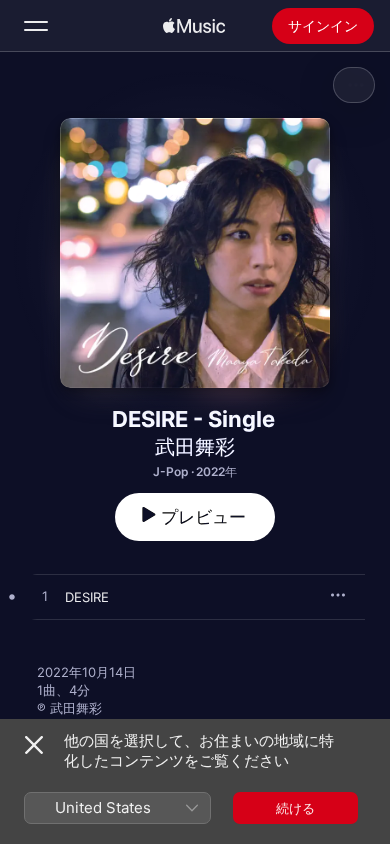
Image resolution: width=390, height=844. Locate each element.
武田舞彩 (195, 447)
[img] (194, 26)
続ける (295, 808)
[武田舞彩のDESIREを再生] (45, 597)
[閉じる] (34, 745)
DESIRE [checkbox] (87, 597)
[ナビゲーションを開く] (36, 26)
